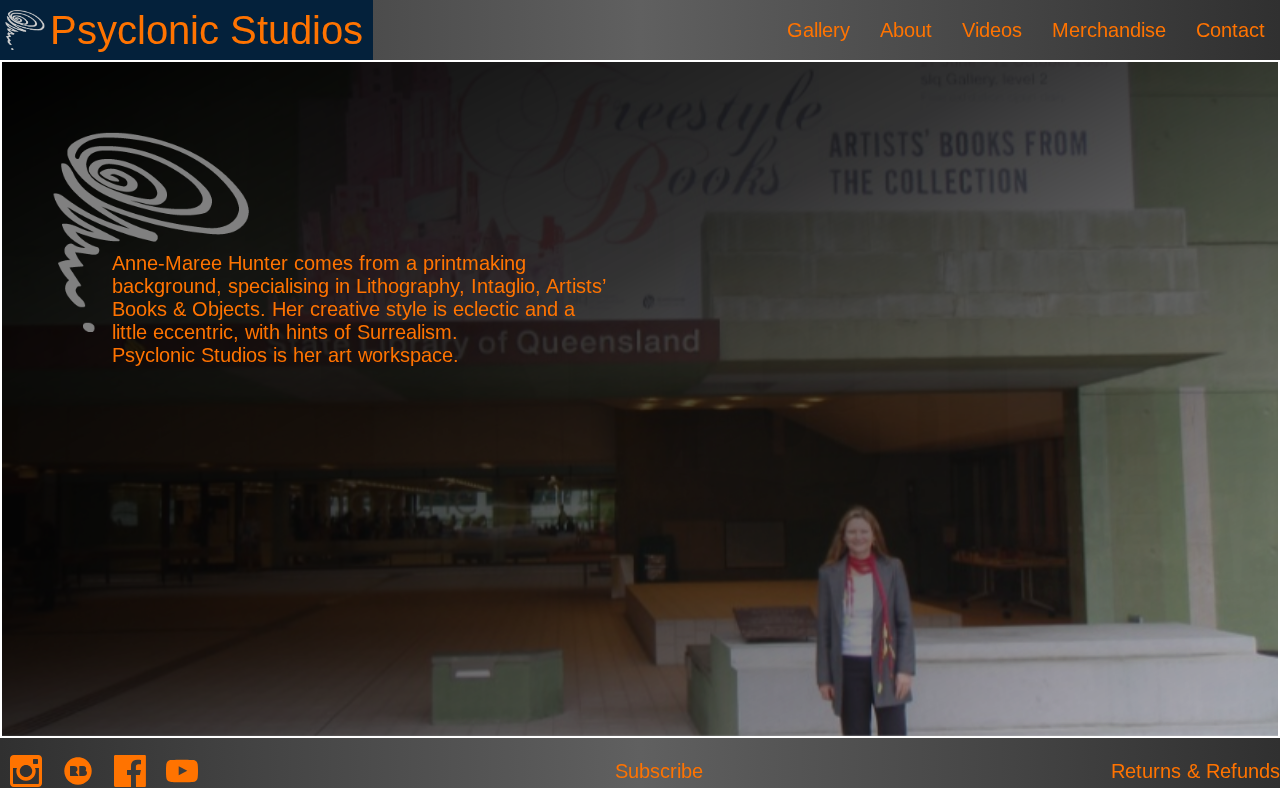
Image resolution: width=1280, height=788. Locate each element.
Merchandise (1109, 30)
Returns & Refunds (1195, 771)
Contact (1230, 30)
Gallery (818, 30)
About (906, 30)
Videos (992, 30)
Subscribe (659, 771)
